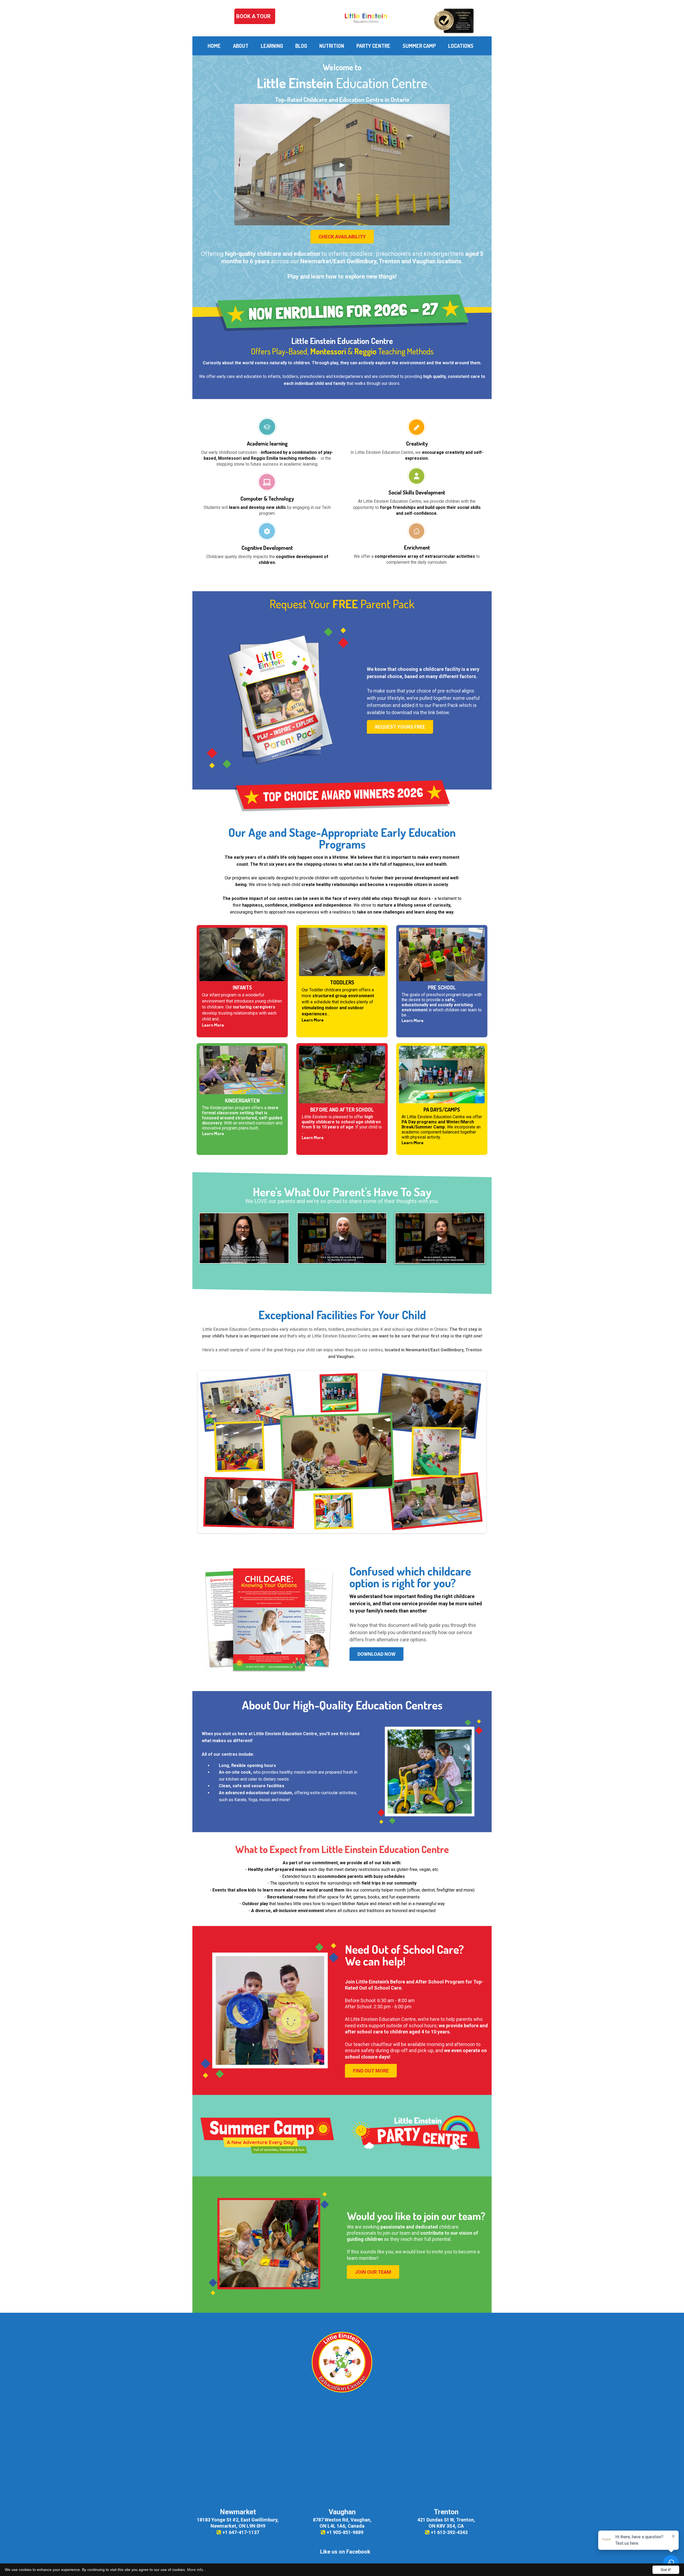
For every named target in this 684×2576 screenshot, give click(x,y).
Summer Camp (419, 46)
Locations (461, 46)
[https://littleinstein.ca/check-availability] (342, 312)
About (241, 46)
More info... (197, 2570)
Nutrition (332, 46)
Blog (301, 46)
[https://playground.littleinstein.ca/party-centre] (417, 2135)
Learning (272, 46)
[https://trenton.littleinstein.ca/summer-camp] (267, 2135)
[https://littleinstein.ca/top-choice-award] (453, 20)
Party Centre (373, 46)
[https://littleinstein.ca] (366, 18)
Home (214, 46)
